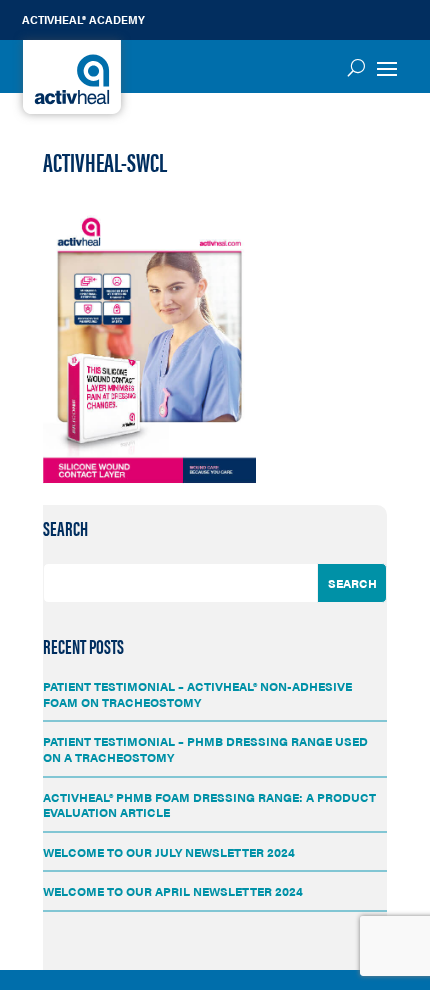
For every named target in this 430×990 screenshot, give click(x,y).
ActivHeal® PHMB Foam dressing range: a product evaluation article (209, 805)
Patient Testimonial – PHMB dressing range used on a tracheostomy (205, 749)
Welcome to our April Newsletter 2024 (173, 891)
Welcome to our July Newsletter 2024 (169, 852)
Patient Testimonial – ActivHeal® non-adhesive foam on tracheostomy (197, 694)
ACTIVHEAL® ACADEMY (83, 19)
